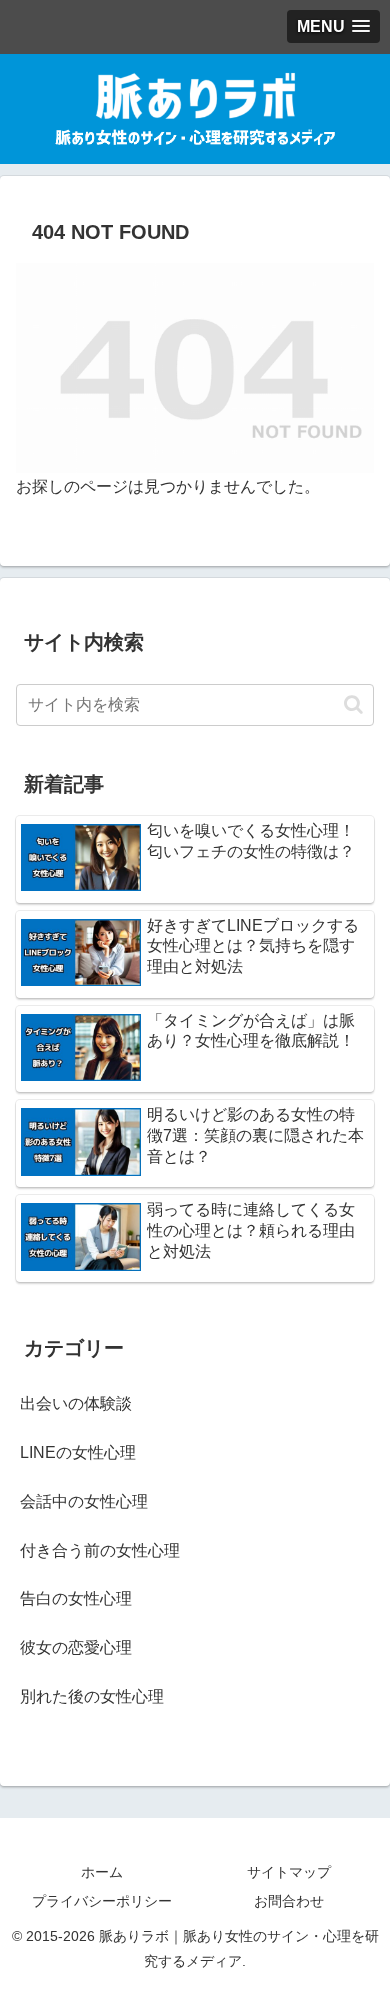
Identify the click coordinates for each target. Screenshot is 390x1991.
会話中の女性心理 (84, 1501)
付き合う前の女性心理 (100, 1550)
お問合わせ (289, 1901)
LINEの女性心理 (78, 1452)
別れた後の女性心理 (92, 1696)
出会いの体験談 (76, 1403)
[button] (353, 704)
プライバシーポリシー (102, 1901)
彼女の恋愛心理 (76, 1647)
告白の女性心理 (76, 1598)
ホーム (102, 1872)
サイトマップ (289, 1872)
